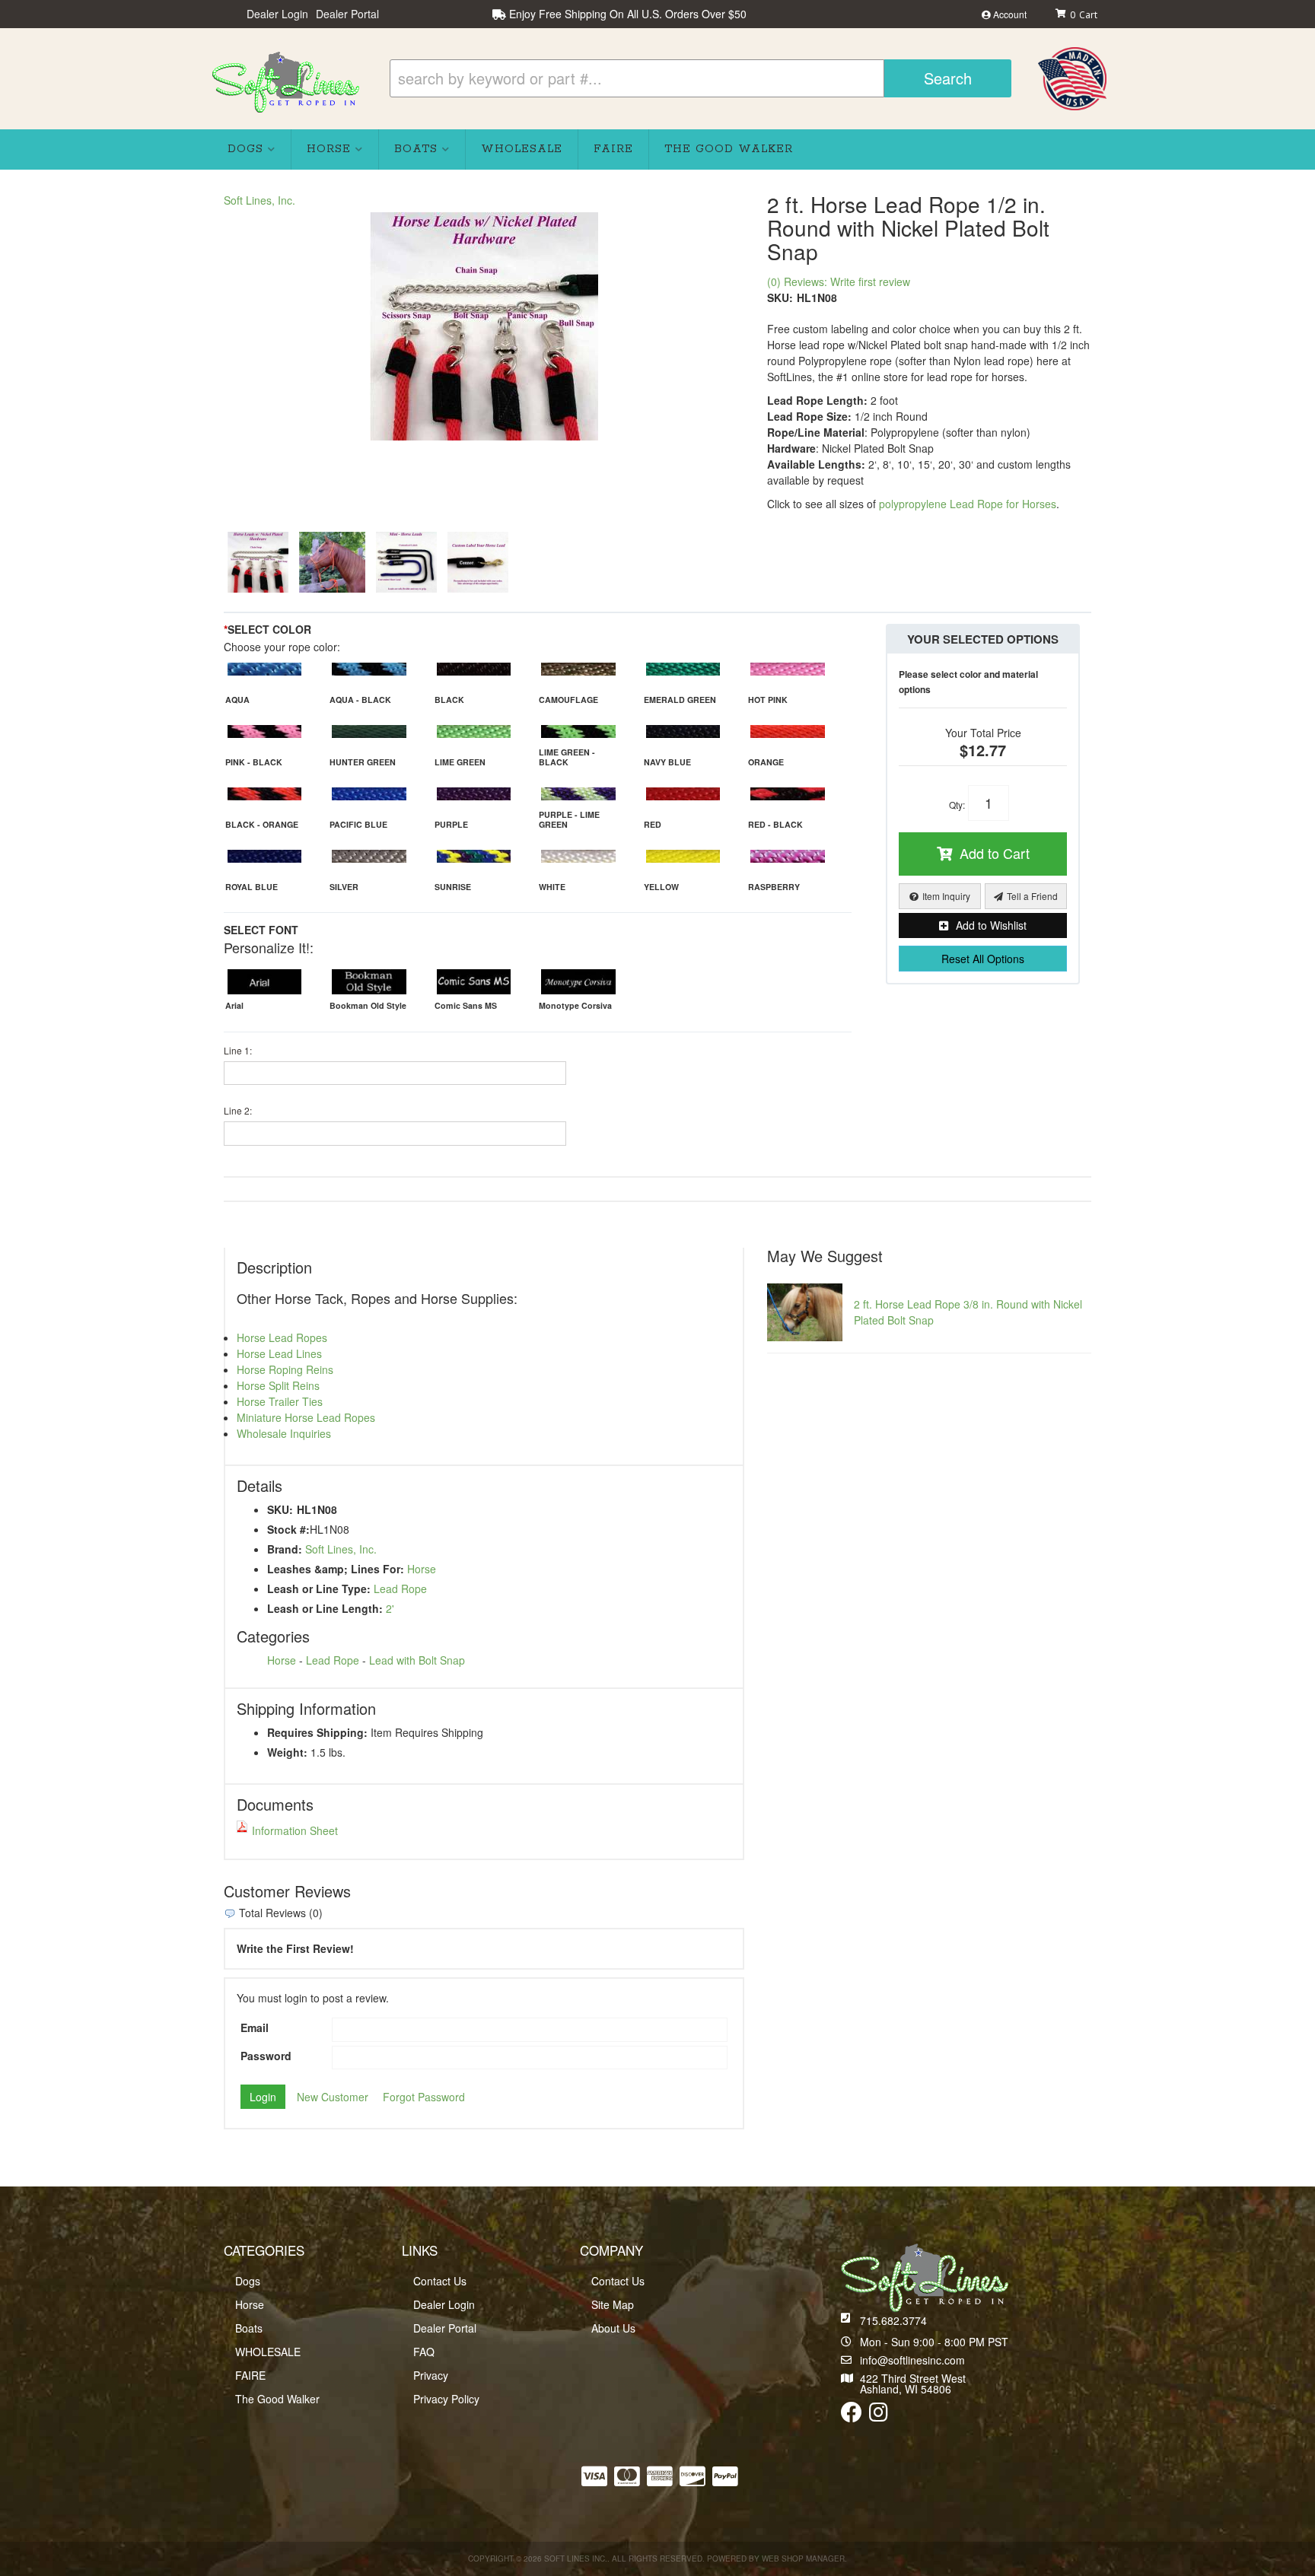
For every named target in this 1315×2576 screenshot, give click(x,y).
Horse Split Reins (278, 1385)
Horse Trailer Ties (280, 1401)
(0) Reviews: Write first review (839, 281)
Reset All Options (983, 959)
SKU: (780, 297)
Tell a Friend (1032, 896)
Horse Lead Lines (279, 1353)
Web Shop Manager (803, 2559)
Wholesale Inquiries (284, 1433)
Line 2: (238, 1110)
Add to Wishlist (991, 925)
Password (266, 2056)
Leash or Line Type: (319, 1589)
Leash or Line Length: (325, 1608)
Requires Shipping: (317, 1732)
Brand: (285, 1549)
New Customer (333, 2097)
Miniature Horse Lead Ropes (306, 1417)
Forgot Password (424, 2097)
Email (255, 2027)
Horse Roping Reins (285, 1369)
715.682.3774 (893, 2320)
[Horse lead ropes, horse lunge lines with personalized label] (478, 562)
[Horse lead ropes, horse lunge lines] (332, 562)
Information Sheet (295, 1830)
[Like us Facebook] (852, 2415)
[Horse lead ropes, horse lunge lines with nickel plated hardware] (484, 326)
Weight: (287, 1752)
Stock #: (288, 1529)
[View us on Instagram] (879, 2415)
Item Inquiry (946, 896)
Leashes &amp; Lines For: (336, 1569)
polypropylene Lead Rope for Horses (968, 504)
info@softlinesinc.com (912, 2360)
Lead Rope (400, 1589)
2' (390, 1608)
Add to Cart (995, 853)
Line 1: (238, 1050)
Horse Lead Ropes (282, 1337)
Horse (422, 1569)
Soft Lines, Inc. (259, 200)
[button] (700, 78)
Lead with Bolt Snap (417, 1660)
